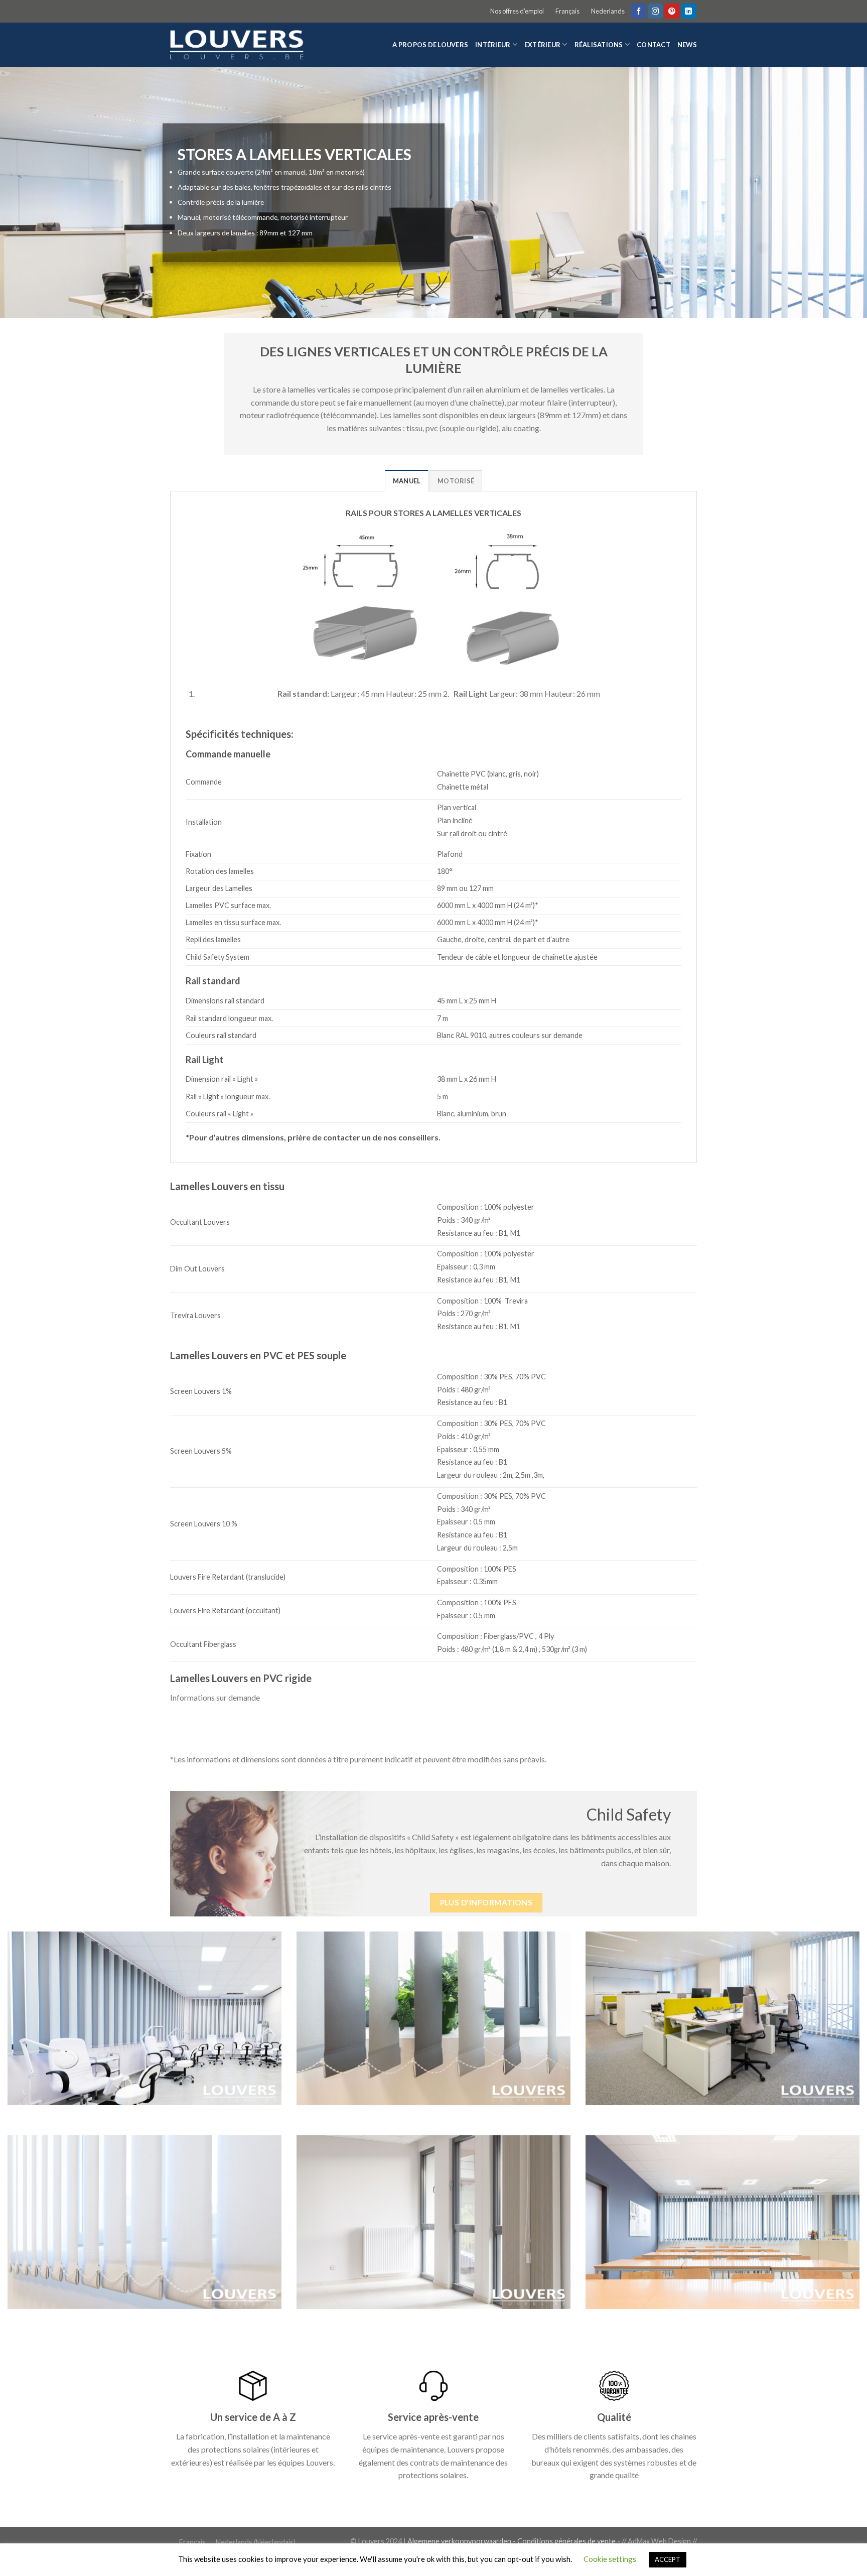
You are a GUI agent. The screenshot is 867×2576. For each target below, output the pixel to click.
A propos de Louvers (430, 45)
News (687, 45)
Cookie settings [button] (610, 2559)
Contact (654, 45)
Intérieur (493, 45)
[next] (837, 193)
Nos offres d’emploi (517, 11)
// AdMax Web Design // (659, 2541)
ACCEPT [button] (668, 2559)
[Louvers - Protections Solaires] (241, 45)
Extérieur (542, 45)
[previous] (30, 193)
